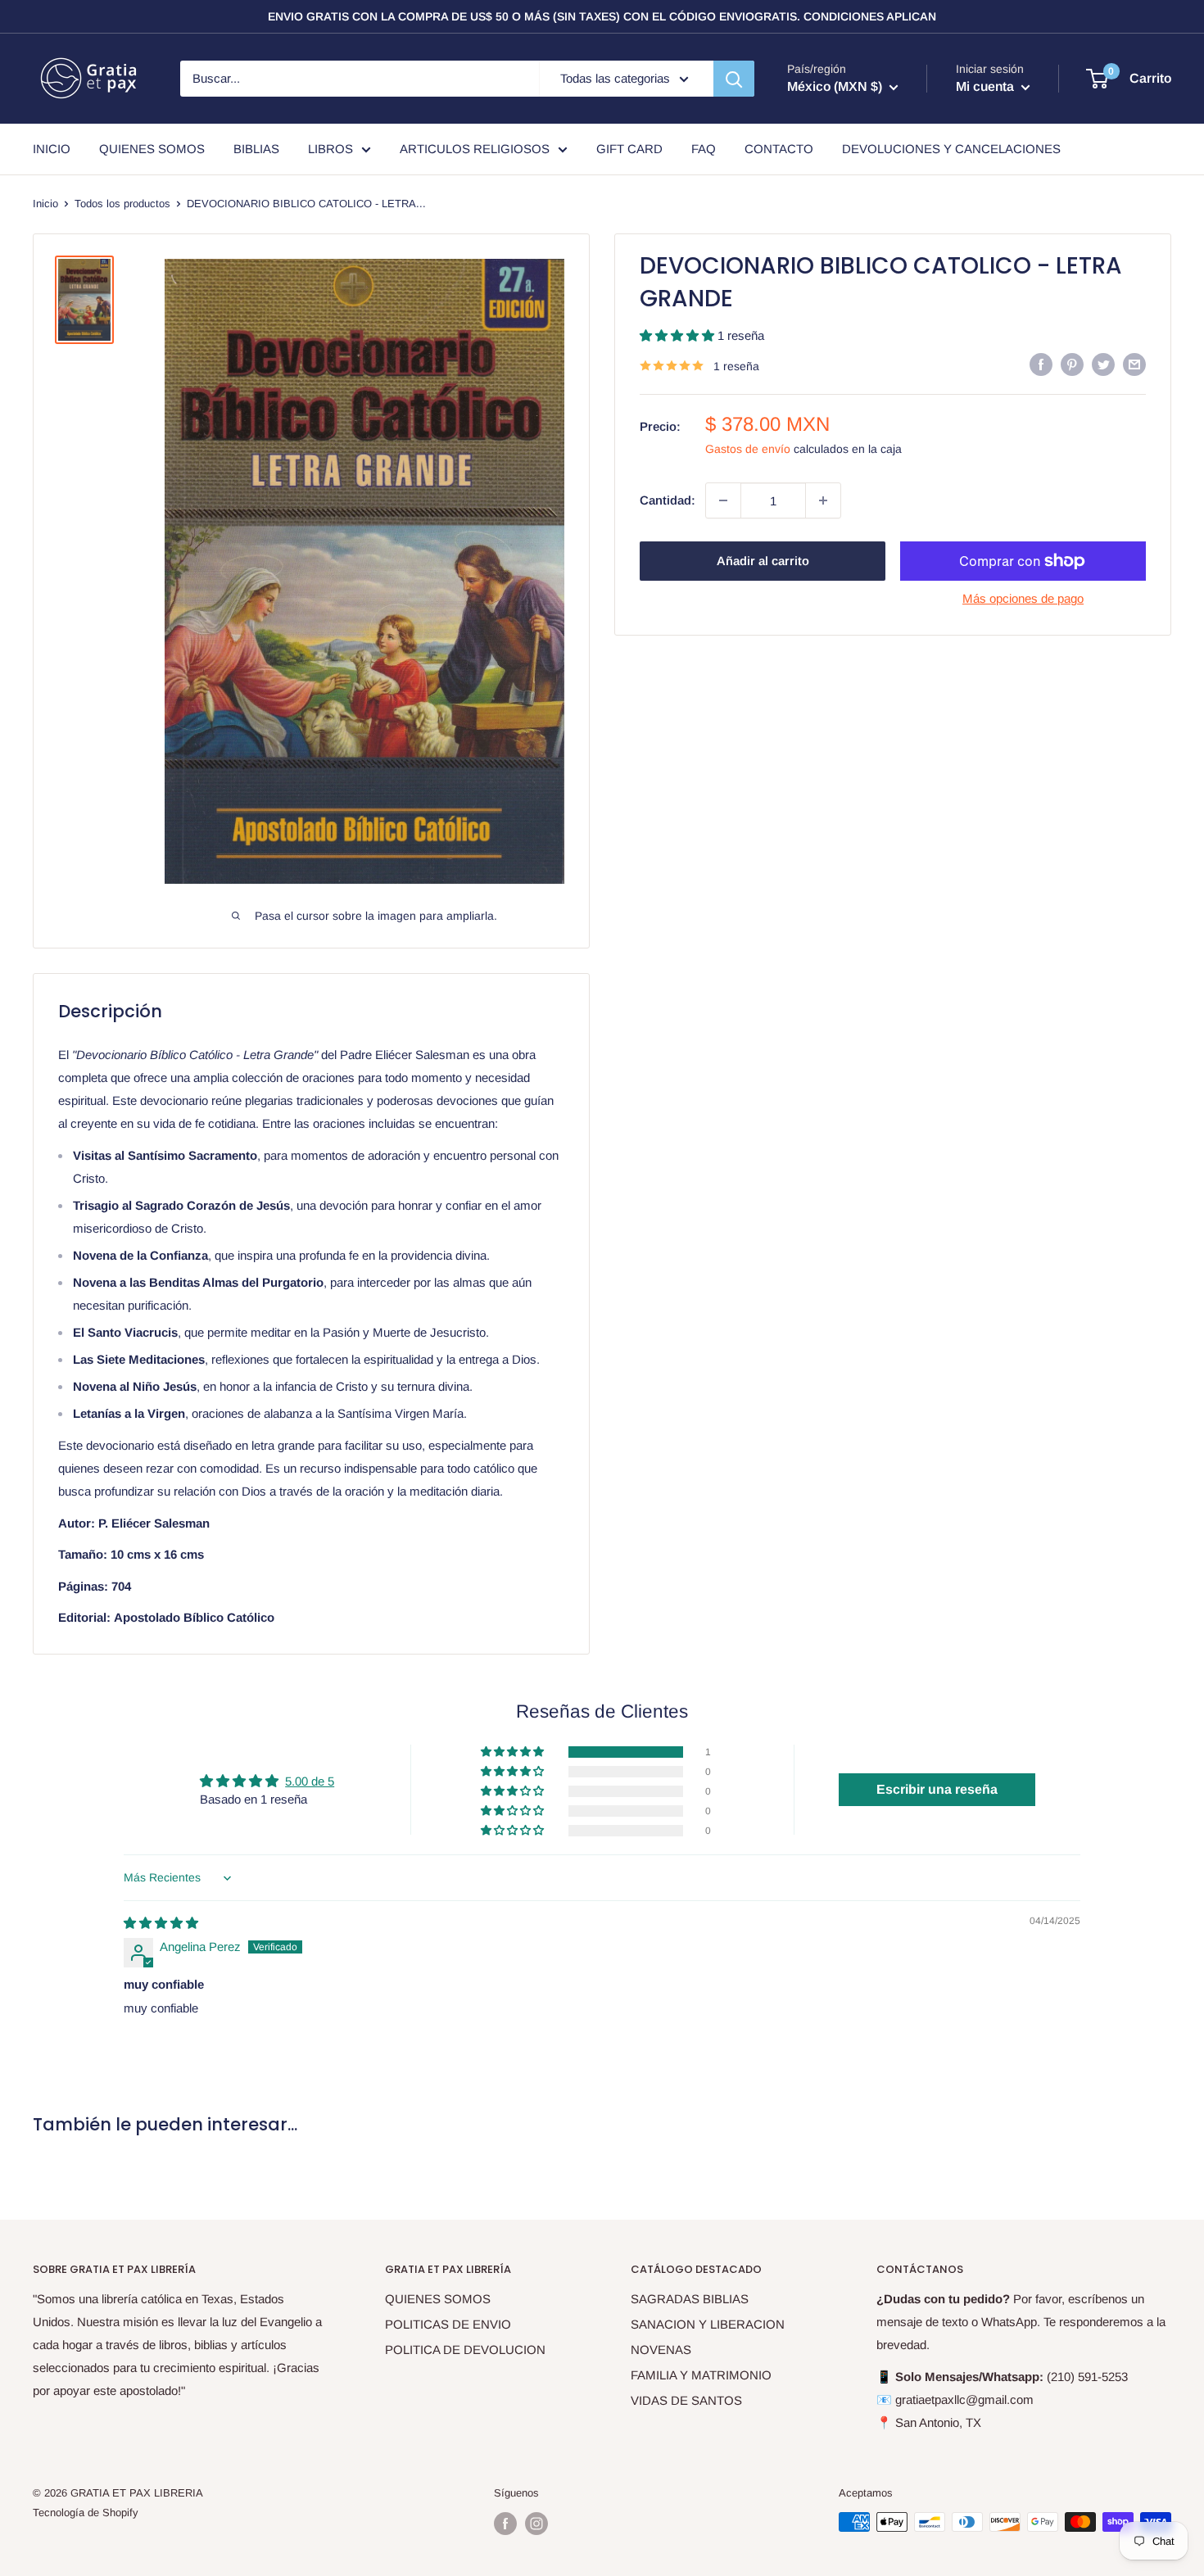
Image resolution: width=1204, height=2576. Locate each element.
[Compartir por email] (1134, 364)
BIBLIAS (256, 149)
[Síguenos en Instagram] (536, 2524)
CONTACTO (779, 149)
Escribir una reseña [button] (937, 1789)
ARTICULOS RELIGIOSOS (475, 149)
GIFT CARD (629, 149)
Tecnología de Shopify (86, 2513)
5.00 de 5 (310, 1781)
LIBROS (330, 149)
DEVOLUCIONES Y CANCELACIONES (951, 149)
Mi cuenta (987, 86)
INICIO (52, 149)
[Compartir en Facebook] (1041, 364)
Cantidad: (668, 500)
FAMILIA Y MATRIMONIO (701, 2375)
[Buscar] (734, 79)
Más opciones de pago (1023, 598)
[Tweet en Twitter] (1103, 364)
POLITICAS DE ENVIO (448, 2324)
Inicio (45, 204)
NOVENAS (661, 2350)
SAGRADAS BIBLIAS (690, 2299)
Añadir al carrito (763, 561)
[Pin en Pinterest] (1072, 364)
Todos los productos (122, 204)
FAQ (704, 149)
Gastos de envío (748, 449)
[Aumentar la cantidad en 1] (823, 500)
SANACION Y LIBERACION (708, 2324)
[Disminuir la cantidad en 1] (723, 500)
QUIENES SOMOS (152, 149)
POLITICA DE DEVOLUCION (465, 2350)
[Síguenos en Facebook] (505, 2524)
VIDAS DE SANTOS (686, 2400)
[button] (679, 335)
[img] (161, 1923)
